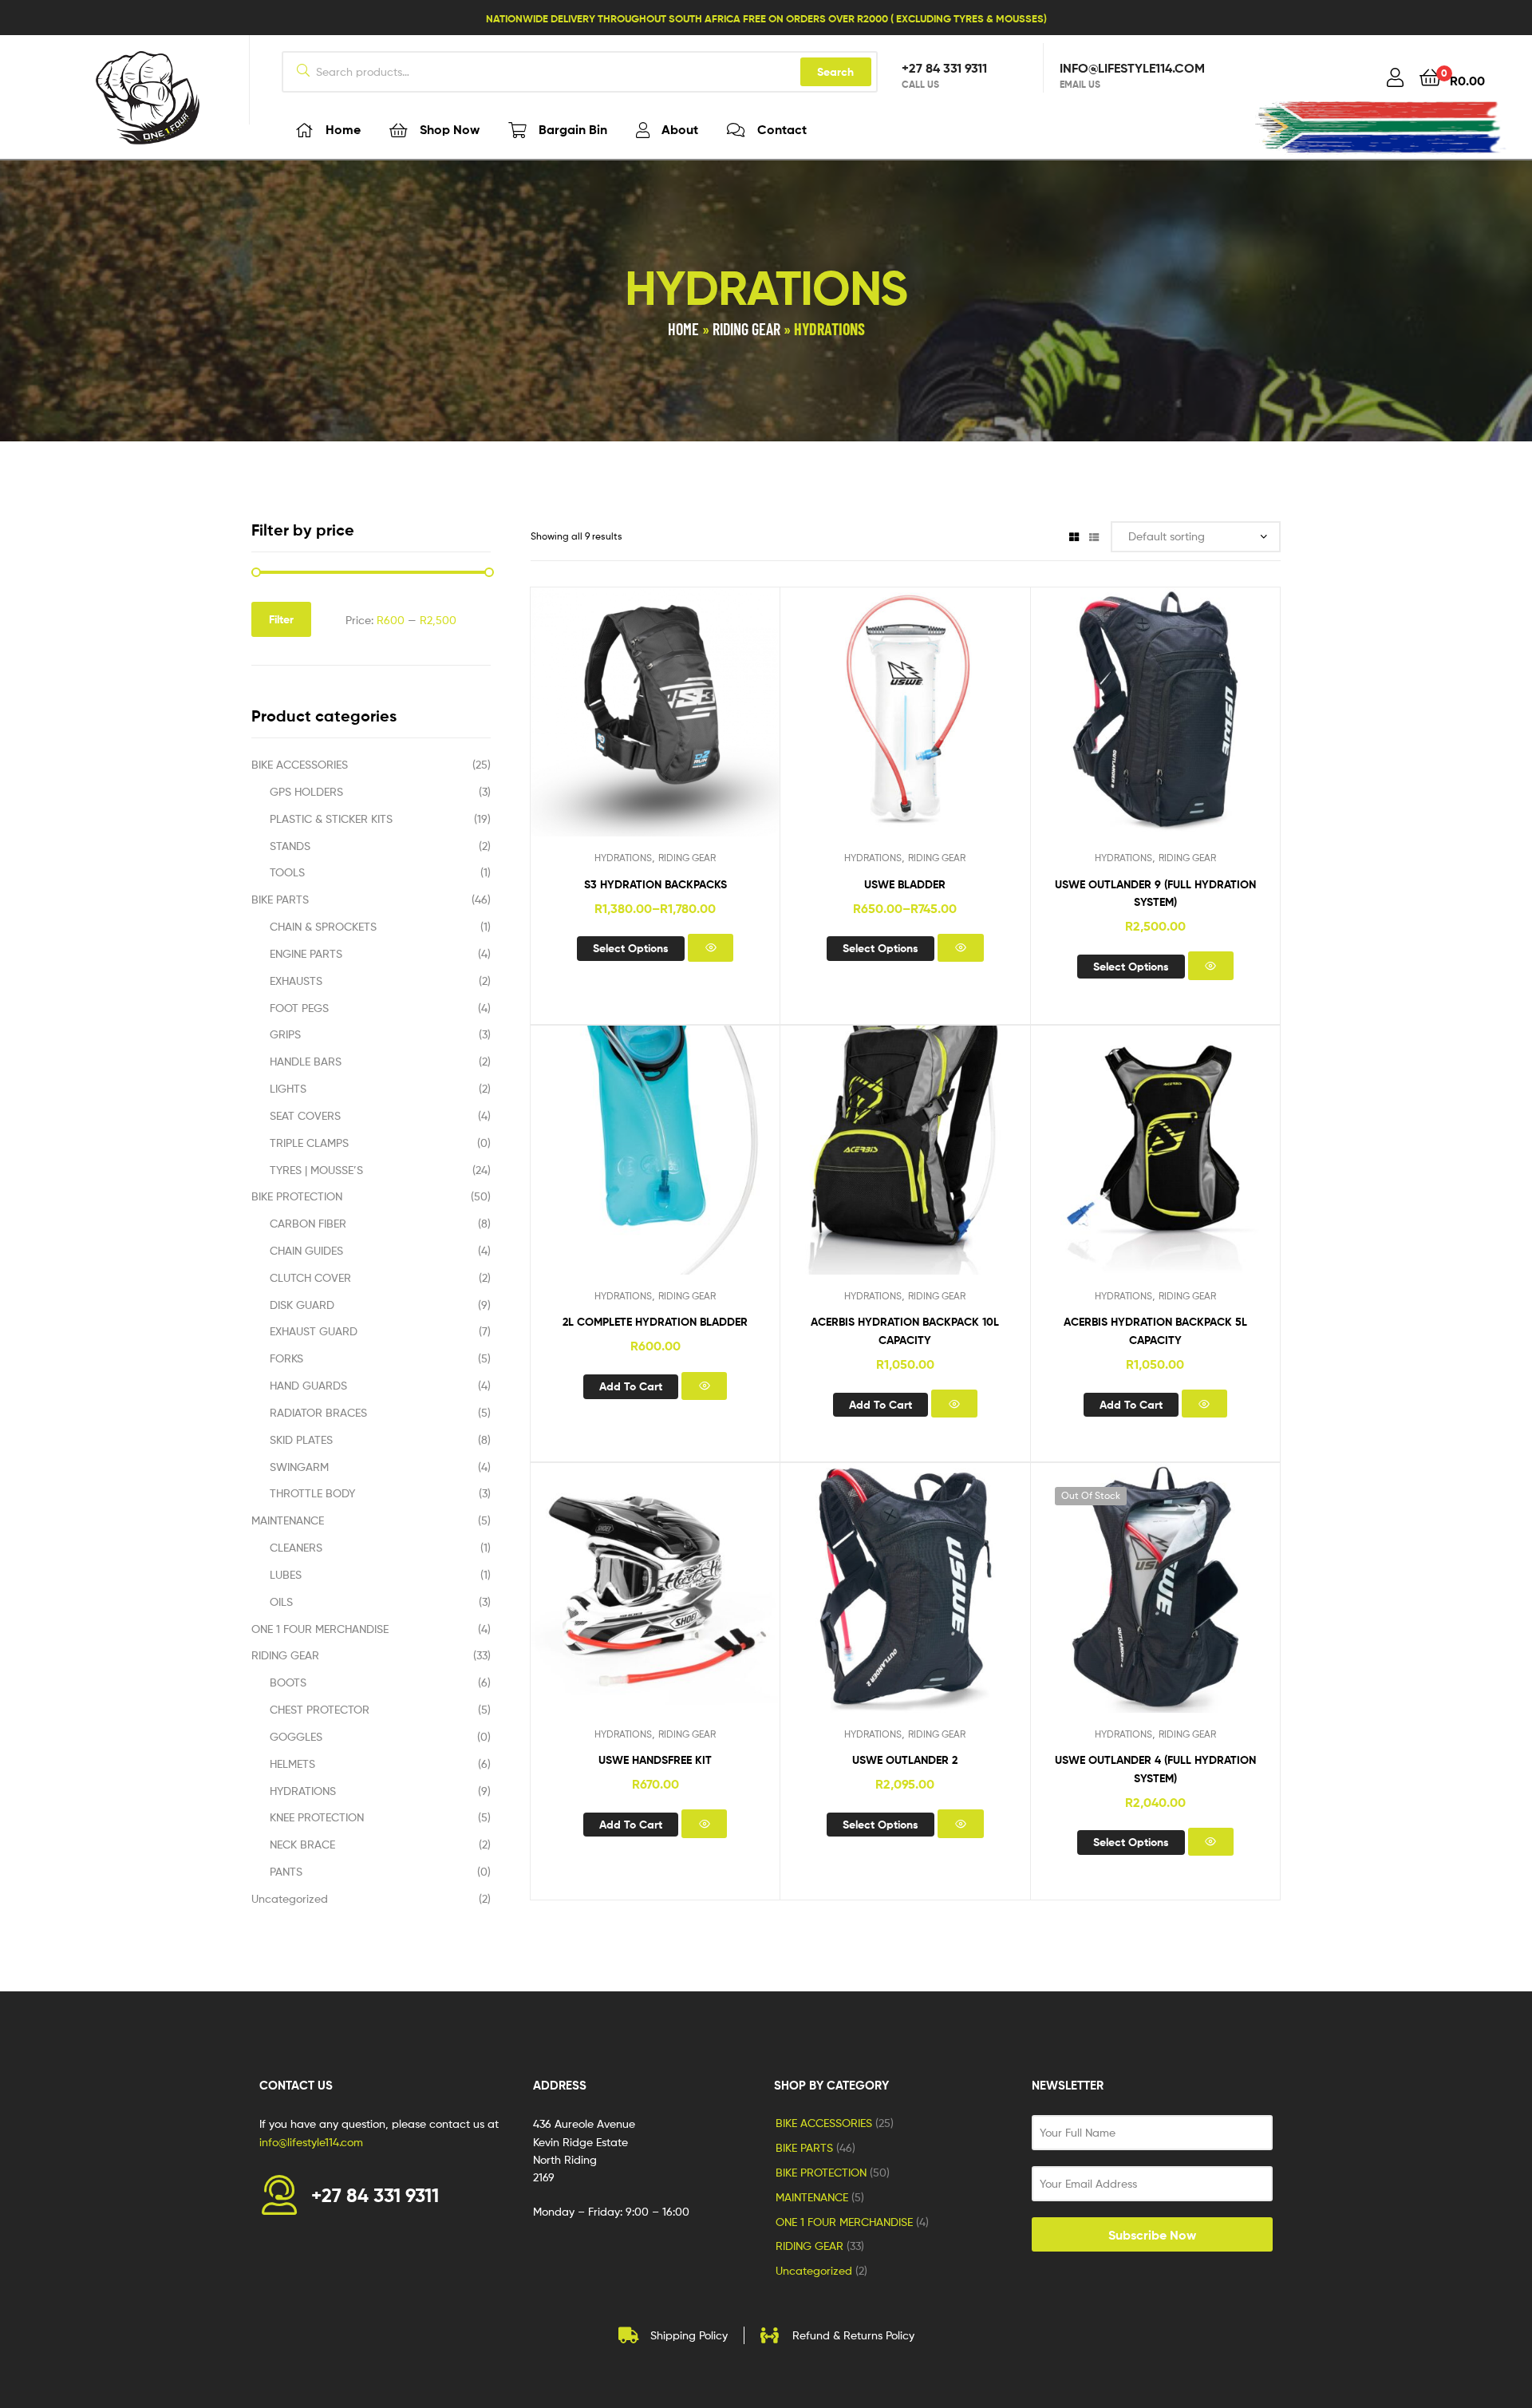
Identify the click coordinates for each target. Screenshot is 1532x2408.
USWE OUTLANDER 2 (905, 1760)
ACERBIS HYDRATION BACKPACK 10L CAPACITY (905, 1331)
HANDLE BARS (306, 1061)
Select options (631, 948)
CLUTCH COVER (310, 1277)
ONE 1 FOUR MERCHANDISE (320, 1629)
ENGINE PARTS (306, 953)
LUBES (286, 1574)
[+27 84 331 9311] (279, 2195)
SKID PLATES (301, 1439)
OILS (281, 1601)
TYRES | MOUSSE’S (316, 1170)
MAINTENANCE (288, 1520)
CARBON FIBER (308, 1223)
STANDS (290, 846)
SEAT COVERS (305, 1115)
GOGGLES (296, 1736)
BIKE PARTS (280, 899)
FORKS (286, 1358)
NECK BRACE (302, 1844)
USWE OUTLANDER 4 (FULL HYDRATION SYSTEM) (1155, 1769)
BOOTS (288, 1682)
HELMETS (292, 1763)
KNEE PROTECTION (317, 1817)
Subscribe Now (1152, 2235)
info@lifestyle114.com (1132, 68)
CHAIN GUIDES (306, 1250)
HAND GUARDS (308, 1385)
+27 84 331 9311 (944, 68)
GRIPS (285, 1034)
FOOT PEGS (299, 1008)
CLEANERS (296, 1547)
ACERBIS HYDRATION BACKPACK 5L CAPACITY (1155, 1331)
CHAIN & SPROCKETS (323, 926)
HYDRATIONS (623, 858)
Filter (281, 619)
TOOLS (287, 872)
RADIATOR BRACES (318, 1412)
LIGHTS (288, 1088)
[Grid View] (1074, 536)
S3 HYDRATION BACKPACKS (655, 884)
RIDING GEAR (746, 329)
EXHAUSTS (296, 981)
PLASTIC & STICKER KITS (331, 818)
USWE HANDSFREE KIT (655, 1760)
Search (835, 72)
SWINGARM (299, 1467)
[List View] (1094, 536)
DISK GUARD (302, 1305)
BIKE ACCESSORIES (300, 764)
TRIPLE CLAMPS (309, 1143)
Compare (655, 725)
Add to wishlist (616, 725)
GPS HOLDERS (306, 791)
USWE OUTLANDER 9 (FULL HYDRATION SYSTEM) (1155, 893)
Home (683, 329)
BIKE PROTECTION (297, 1196)
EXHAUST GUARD (314, 1331)
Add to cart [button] (631, 1386)
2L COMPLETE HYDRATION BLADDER (655, 1322)
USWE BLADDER (905, 884)
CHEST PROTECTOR (320, 1709)
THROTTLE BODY (312, 1493)
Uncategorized (290, 1898)
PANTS (286, 1871)
